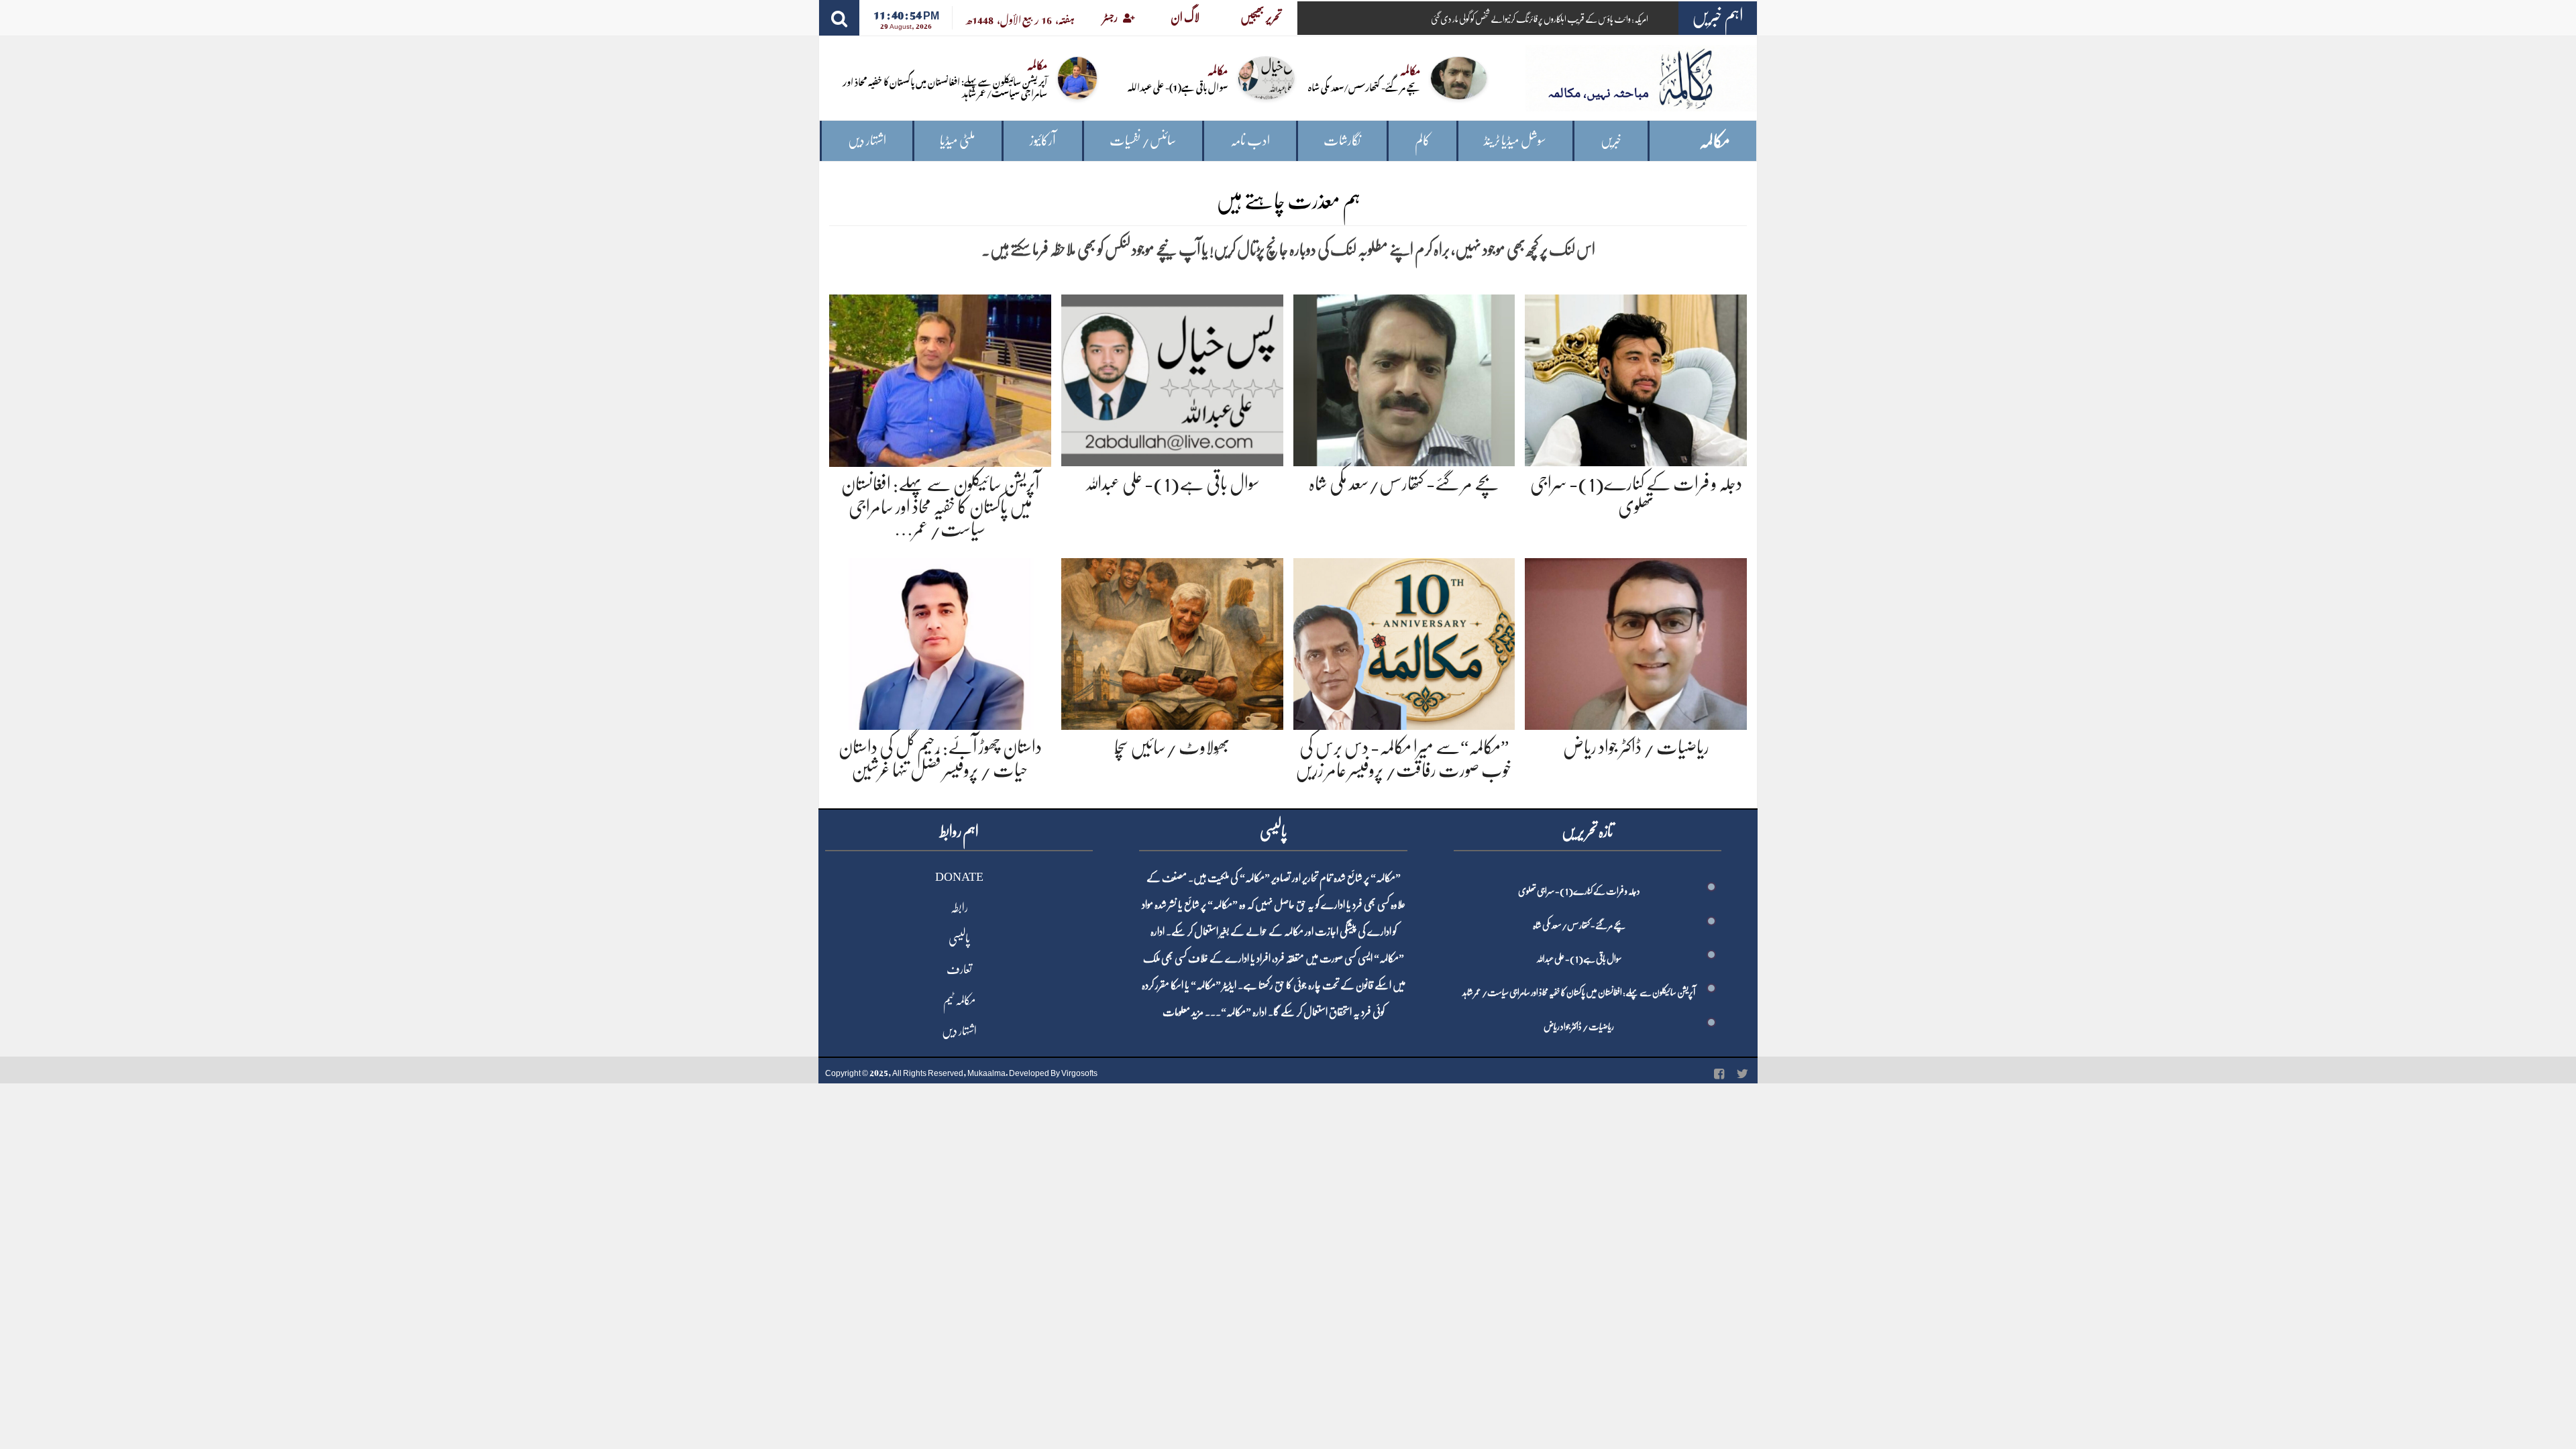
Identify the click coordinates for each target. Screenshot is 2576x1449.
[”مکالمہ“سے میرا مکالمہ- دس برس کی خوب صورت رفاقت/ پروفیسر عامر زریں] (1404, 642)
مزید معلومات (1183, 1012)
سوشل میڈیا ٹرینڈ (1515, 141)
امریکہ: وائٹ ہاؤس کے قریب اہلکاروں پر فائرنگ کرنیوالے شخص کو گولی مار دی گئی (1540, 19)
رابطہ (959, 908)
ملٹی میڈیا (958, 141)
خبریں (1611, 141)
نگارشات (1342, 141)
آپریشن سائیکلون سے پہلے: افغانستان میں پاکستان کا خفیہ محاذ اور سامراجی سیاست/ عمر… (940, 507)
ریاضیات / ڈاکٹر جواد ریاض (1636, 747)
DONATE (959, 877)
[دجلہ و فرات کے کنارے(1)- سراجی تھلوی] (1636, 378)
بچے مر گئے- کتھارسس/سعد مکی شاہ (1364, 86)
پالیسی (959, 938)
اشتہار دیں (867, 141)
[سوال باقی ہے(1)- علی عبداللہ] (1172, 378)
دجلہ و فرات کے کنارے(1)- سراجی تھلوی (1579, 891)
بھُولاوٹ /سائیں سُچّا (1172, 747)
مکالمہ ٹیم (959, 1000)
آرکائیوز (1043, 141)
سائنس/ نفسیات (1143, 141)
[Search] (839, 18)
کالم (1423, 141)
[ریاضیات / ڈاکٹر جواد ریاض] (1636, 642)
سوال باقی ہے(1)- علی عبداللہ (1178, 86)
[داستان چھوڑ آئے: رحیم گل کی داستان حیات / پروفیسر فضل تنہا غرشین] (940, 642)
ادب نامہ (1250, 141)
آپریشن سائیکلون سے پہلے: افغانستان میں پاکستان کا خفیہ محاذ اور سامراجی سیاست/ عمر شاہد (945, 87)
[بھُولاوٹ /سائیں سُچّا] (1172, 642)
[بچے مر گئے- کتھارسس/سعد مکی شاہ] (1404, 378)
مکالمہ (1715, 141)
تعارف (959, 969)
